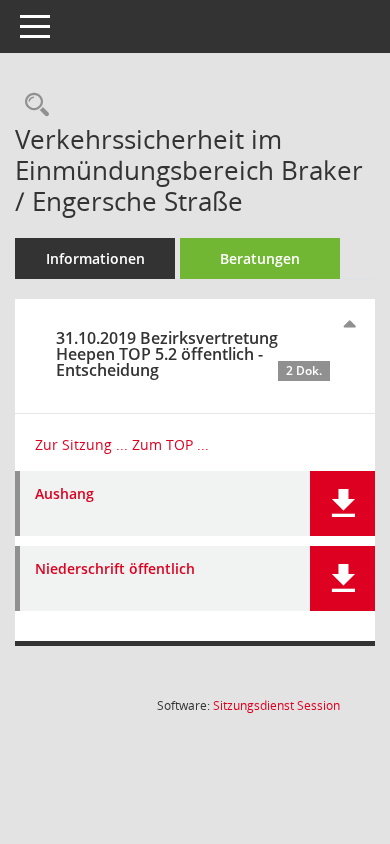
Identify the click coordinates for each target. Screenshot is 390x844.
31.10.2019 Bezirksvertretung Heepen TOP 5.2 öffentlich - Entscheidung (189, 354)
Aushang (64, 494)
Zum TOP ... (170, 444)
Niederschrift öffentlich (115, 569)
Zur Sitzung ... (81, 444)
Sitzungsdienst (276, 705)
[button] (342, 503)
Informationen (95, 258)
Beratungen (260, 258)
